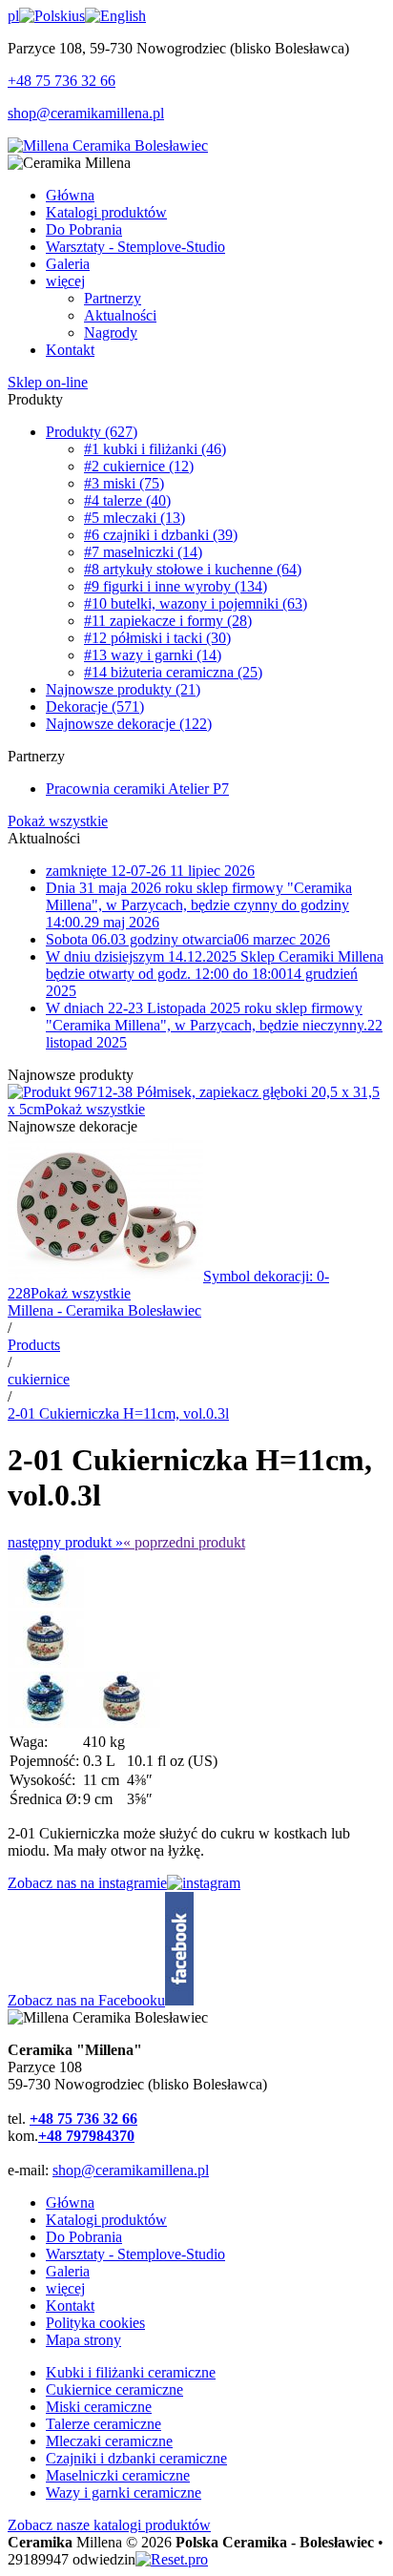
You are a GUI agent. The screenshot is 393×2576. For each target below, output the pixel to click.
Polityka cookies (95, 2323)
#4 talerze (127, 500)
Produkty (92, 432)
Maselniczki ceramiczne (118, 2475)
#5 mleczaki (134, 518)
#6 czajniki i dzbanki (161, 535)
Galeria (68, 2271)
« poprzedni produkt (184, 1542)
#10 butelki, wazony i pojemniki (196, 603)
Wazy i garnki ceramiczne (124, 2493)
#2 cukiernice (139, 466)
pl (13, 16)
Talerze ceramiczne (103, 2424)
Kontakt (70, 2306)
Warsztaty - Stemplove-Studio (135, 2254)
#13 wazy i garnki (153, 655)
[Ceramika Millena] (108, 145)
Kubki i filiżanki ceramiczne (131, 2372)
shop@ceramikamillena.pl (86, 113)
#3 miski (124, 483)
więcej (65, 2288)
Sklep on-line (48, 382)
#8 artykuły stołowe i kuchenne (193, 569)
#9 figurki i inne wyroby (176, 586)
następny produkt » (65, 1542)
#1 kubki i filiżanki (155, 449)
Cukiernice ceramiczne (114, 2389)
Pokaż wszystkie (58, 821)
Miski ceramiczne (99, 2407)
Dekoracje (95, 706)
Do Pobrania (84, 2237)
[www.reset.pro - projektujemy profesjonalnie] (172, 2559)
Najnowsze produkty (123, 689)
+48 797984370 (86, 2136)
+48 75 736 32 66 (62, 81)
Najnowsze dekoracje (129, 724)
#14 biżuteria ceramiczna (173, 672)
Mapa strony (83, 2340)
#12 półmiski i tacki (157, 638)
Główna (70, 2202)
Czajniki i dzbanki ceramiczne (136, 2458)
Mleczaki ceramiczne (109, 2441)
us (78, 16)
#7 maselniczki (143, 552)
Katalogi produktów (106, 2220)
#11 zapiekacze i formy (168, 621)
